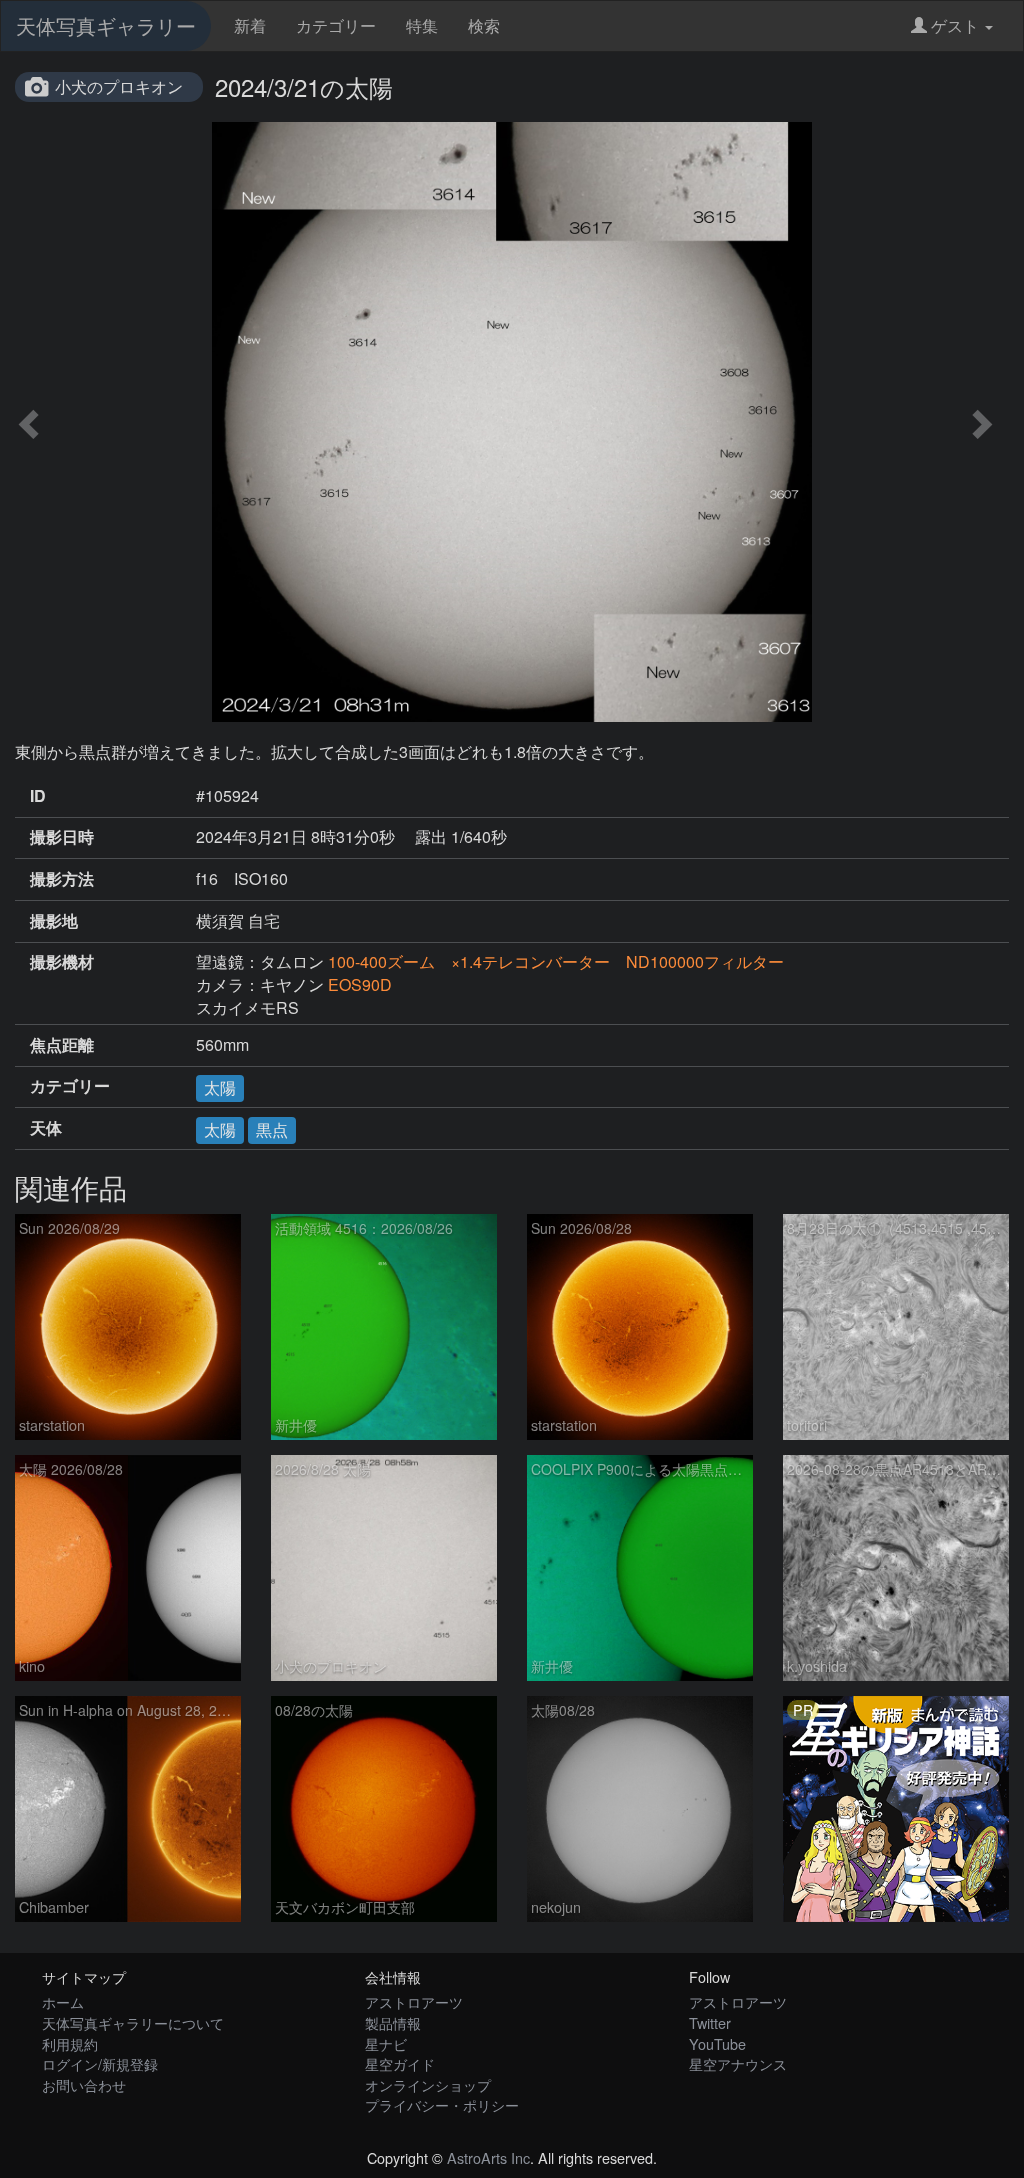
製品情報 (393, 2022)
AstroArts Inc (488, 2157)
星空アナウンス (738, 2063)
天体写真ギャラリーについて (133, 2022)
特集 (422, 25)
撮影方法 (62, 879)
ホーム (63, 2001)
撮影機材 (62, 962)
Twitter (710, 2022)
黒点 (272, 1129)
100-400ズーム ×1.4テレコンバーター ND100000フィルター (556, 961)
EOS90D (360, 984)
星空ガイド (400, 2063)
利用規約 (70, 2043)
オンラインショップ (428, 2084)
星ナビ (386, 2043)
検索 (484, 25)
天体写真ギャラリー (106, 25)
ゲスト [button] (955, 25)
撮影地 (54, 921)
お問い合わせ (84, 2084)
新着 (250, 25)
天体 (46, 1128)
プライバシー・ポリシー (442, 2104)
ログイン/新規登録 (100, 2063)
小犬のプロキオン (119, 86)
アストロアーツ (414, 2001)
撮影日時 (62, 837)
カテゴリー (336, 25)
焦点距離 (62, 1045)
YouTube (717, 2043)
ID (38, 796)
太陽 (220, 1087)
